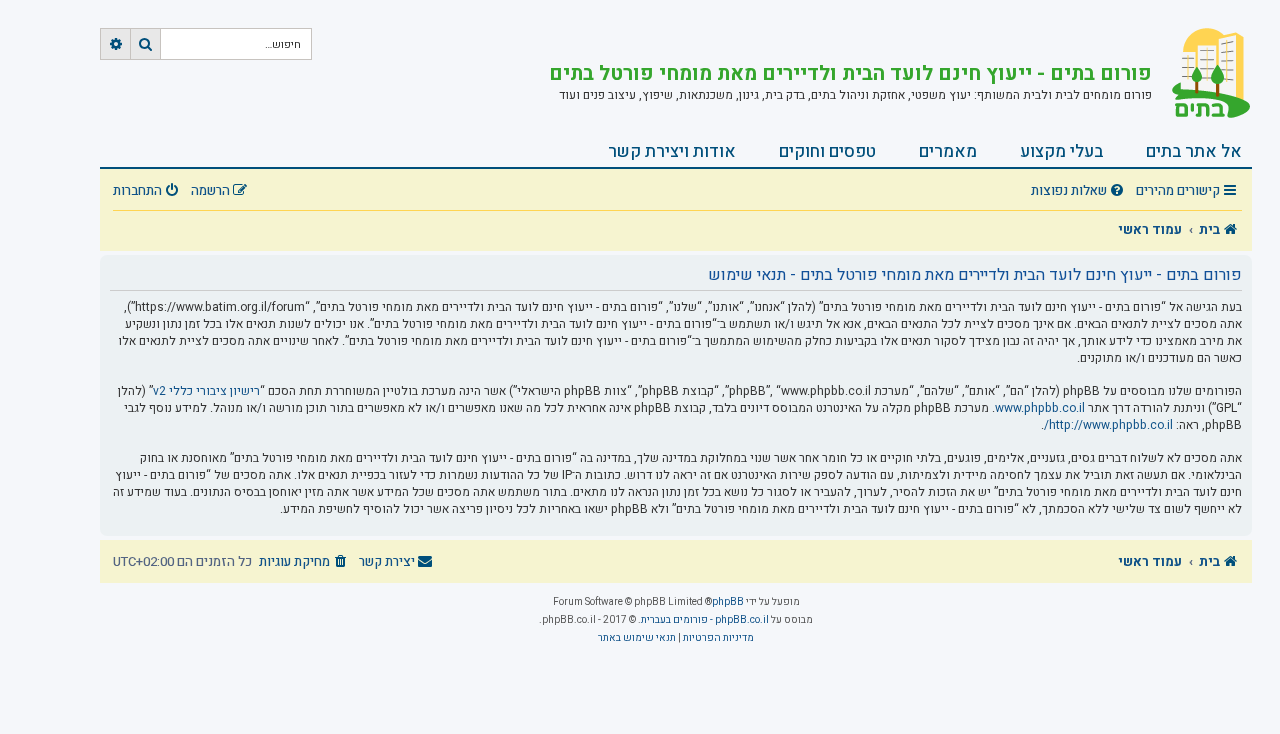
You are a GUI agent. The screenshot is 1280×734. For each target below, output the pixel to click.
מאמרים (948, 151)
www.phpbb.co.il (1040, 408)
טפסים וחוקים (827, 151)
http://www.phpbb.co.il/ (1108, 425)
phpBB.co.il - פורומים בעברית (705, 620)
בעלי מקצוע (1061, 151)
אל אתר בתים (1194, 151)
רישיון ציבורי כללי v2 (206, 391)
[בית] (1202, 75)
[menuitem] (1080, 191)
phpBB (728, 602)
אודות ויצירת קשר (672, 151)
